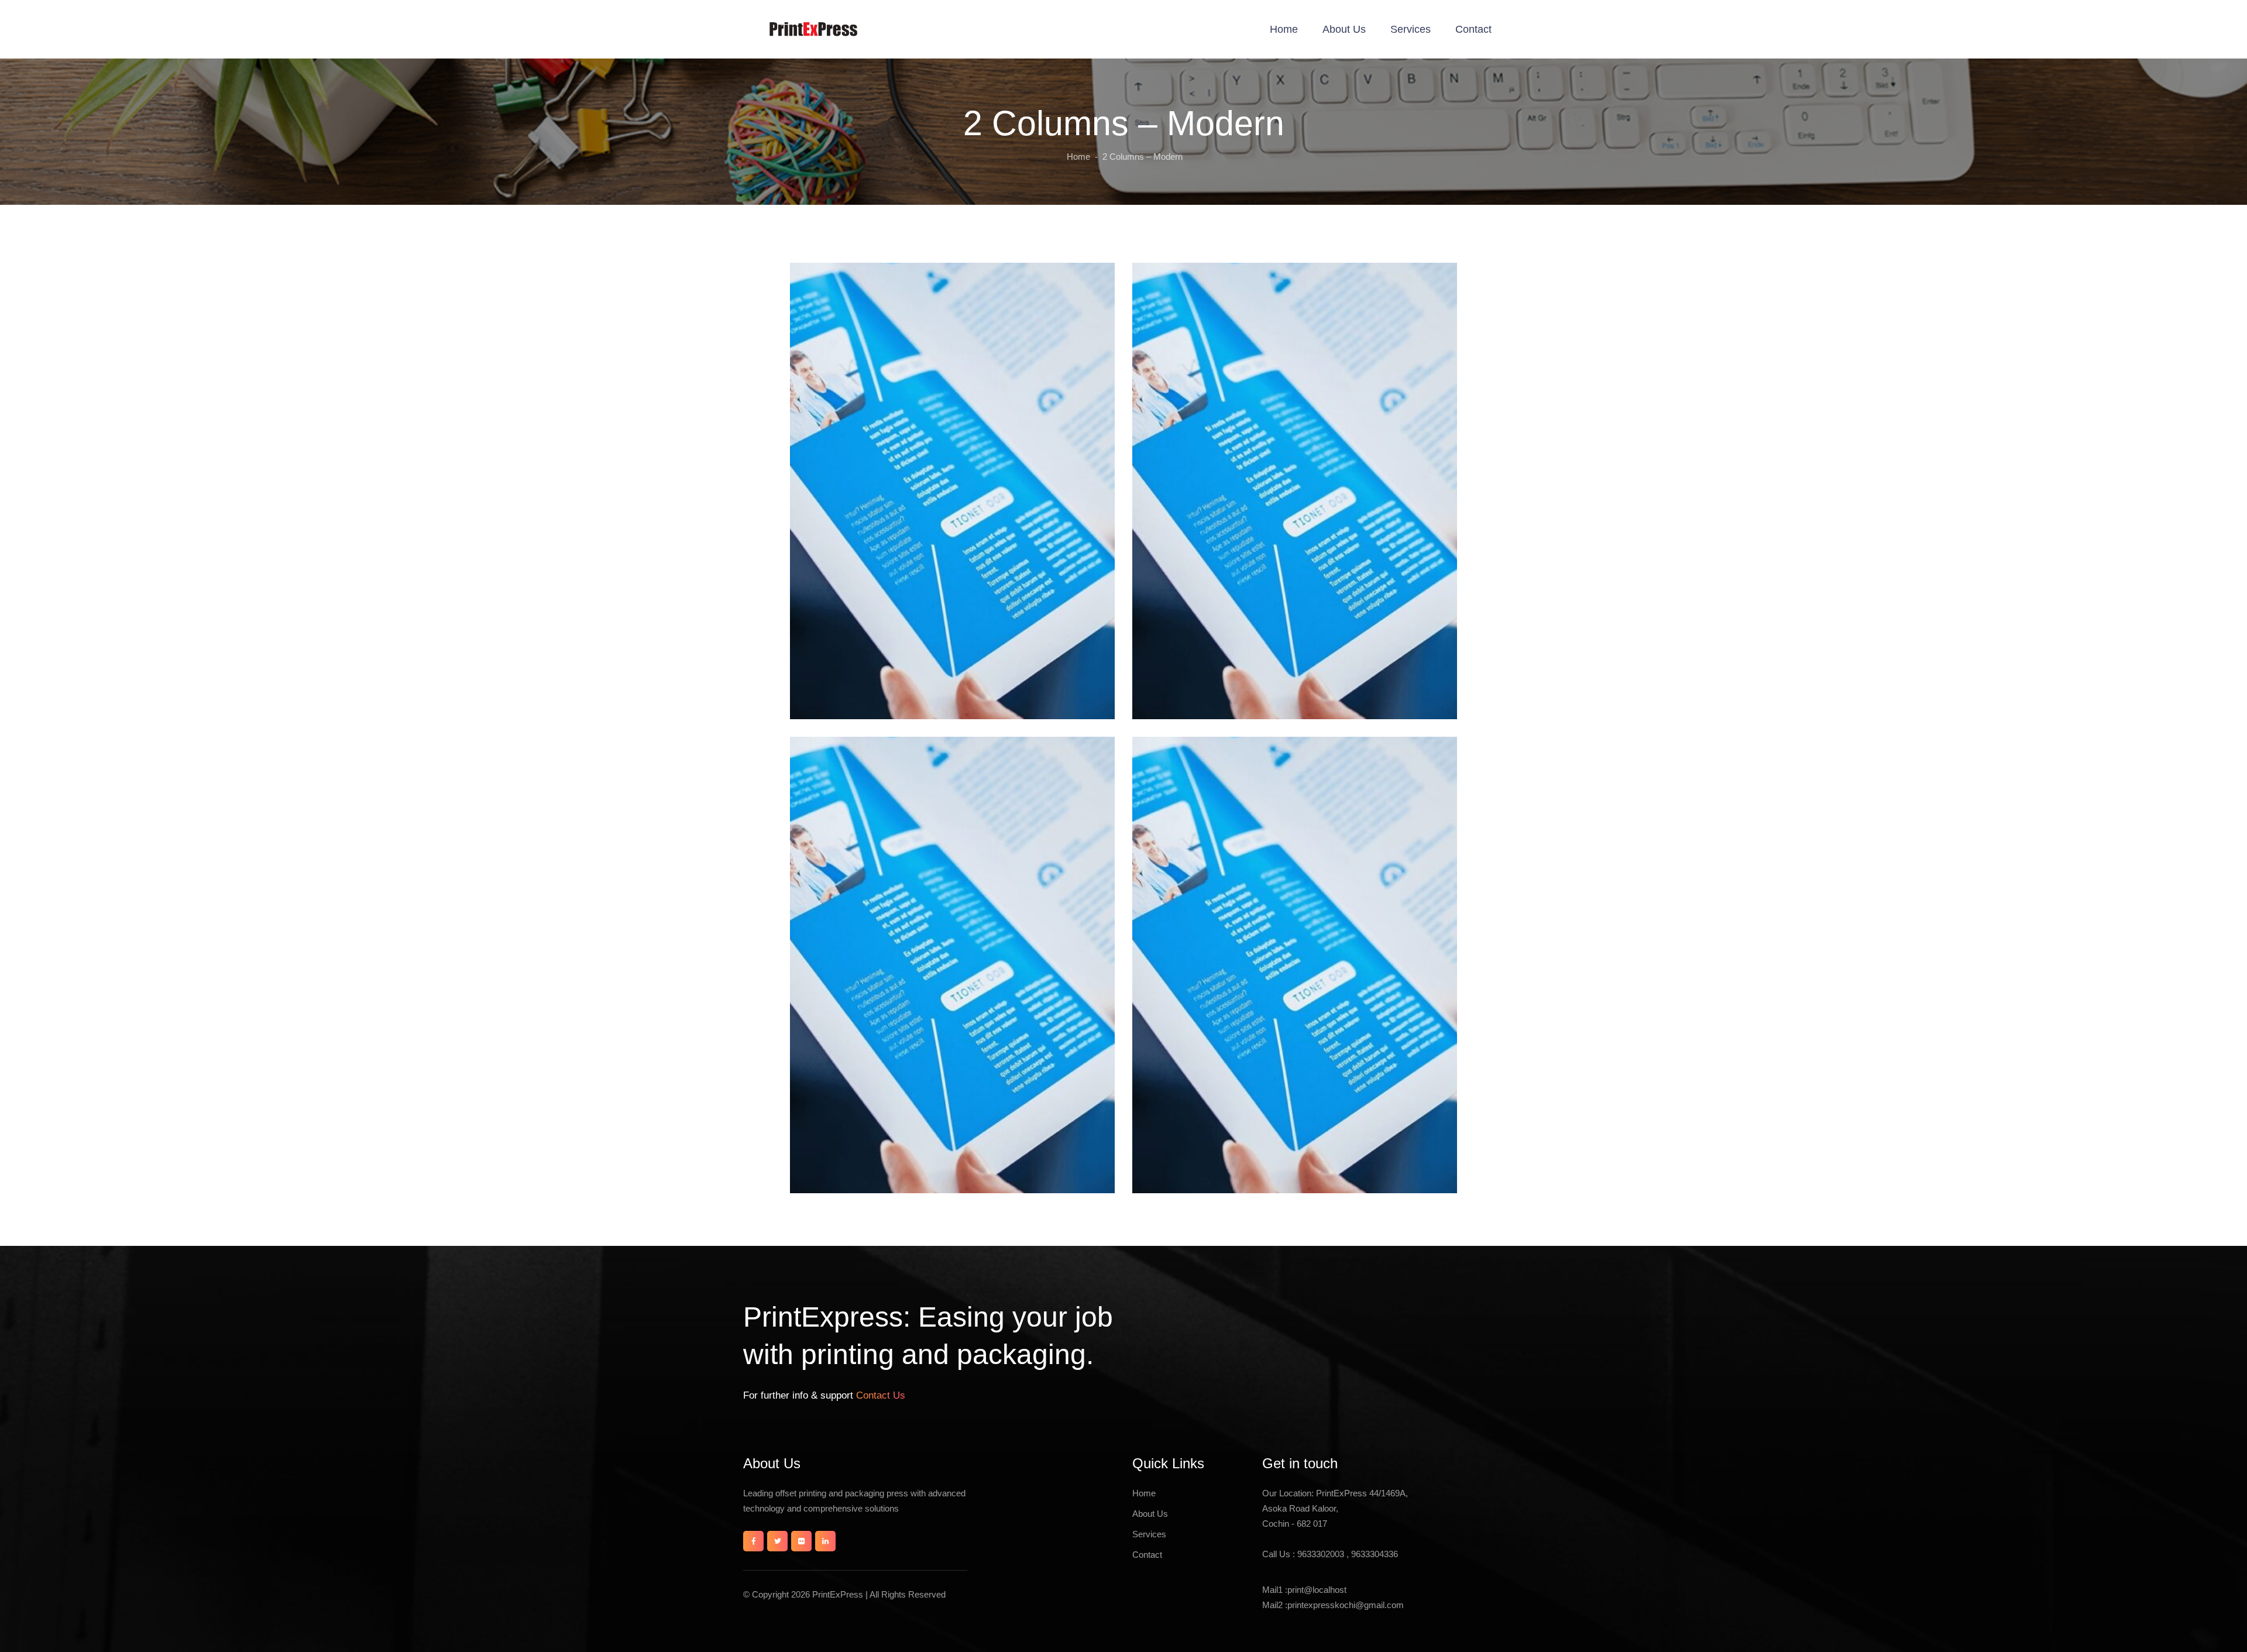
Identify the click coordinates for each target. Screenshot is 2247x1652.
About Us (1344, 29)
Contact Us (879, 1395)
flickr (801, 1541)
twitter (777, 1541)
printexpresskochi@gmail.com (1346, 1605)
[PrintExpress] (813, 29)
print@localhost (1317, 1590)
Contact (1473, 29)
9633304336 (1375, 1554)
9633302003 (1322, 1554)
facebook (753, 1541)
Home (1284, 29)
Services (1411, 29)
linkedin (825, 1541)
